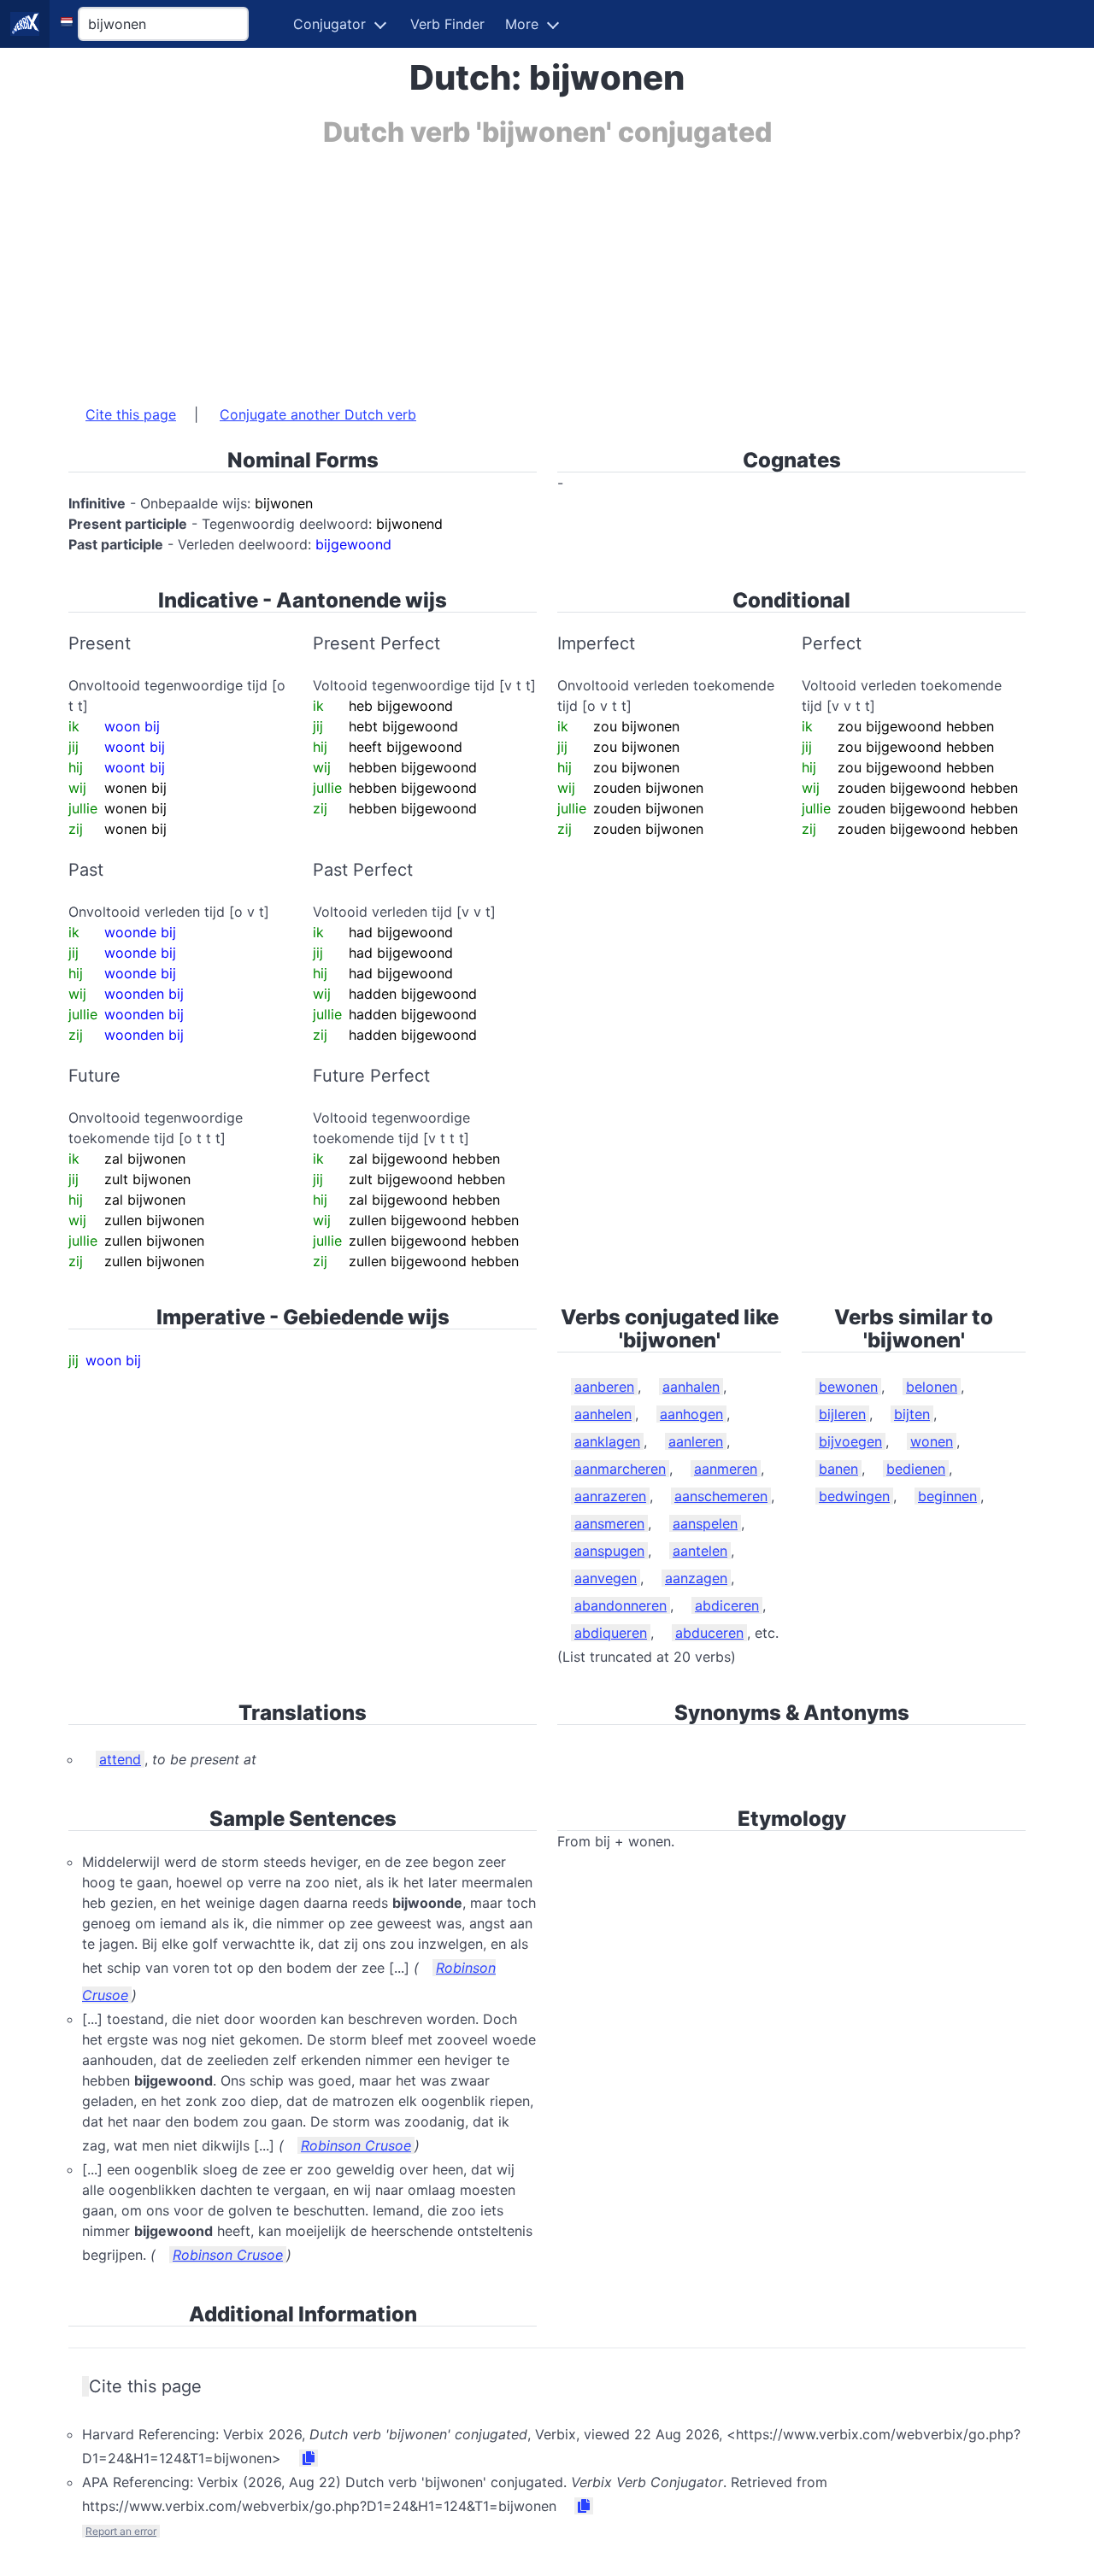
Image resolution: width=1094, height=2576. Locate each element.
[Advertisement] (547, 267)
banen (838, 1469)
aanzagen (696, 1578)
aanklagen (607, 1441)
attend (120, 1759)
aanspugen (609, 1551)
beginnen (947, 1496)
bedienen (916, 1469)
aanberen (604, 1387)
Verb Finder (447, 24)
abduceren (709, 1633)
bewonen (848, 1387)
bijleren (842, 1414)
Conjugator (329, 24)
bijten (912, 1414)
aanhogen (691, 1414)
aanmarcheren (620, 1469)
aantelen (700, 1551)
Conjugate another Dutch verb (318, 414)
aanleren (696, 1441)
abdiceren (727, 1605)
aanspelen (705, 1523)
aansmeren (609, 1523)
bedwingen (854, 1496)
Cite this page (131, 414)
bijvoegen (850, 1441)
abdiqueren (611, 1633)
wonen (932, 1441)
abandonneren (621, 1605)
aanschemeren (721, 1496)
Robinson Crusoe (356, 2145)
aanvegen (606, 1578)
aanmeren (726, 1469)
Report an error (121, 2531)
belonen (932, 1387)
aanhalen (691, 1387)
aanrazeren (610, 1496)
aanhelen (603, 1414)
